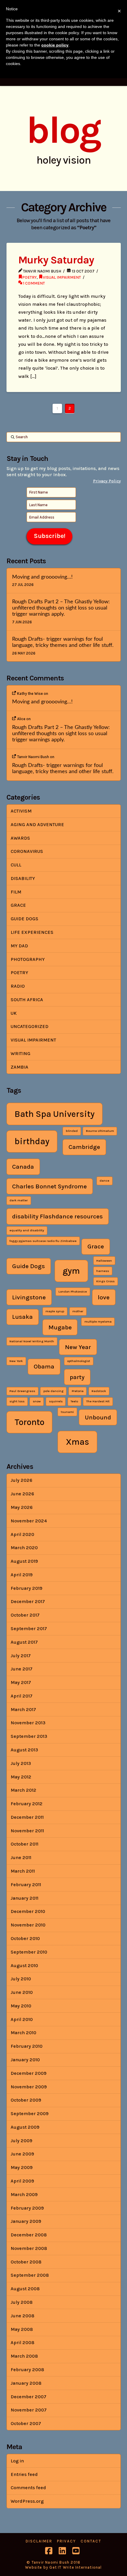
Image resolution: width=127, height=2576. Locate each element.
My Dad (19, 946)
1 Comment (34, 283)
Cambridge (84, 1147)
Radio (18, 986)
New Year (78, 1347)
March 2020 (24, 1548)
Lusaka (22, 1317)
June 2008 (22, 2316)
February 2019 (26, 1588)
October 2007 (26, 2423)
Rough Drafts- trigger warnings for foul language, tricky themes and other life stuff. (63, 642)
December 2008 (29, 2235)
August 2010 (24, 1965)
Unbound (98, 1417)
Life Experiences (32, 932)
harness (103, 1271)
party (77, 1377)
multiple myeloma (98, 1322)
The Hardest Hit (98, 1401)
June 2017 (22, 1669)
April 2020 (22, 1534)
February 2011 (26, 1885)
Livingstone (29, 1297)
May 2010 (21, 2006)
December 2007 (29, 2397)
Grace (18, 905)
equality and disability (27, 1230)
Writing (21, 1053)
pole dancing (53, 1391)
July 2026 (21, 1480)
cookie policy (55, 45)
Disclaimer (39, 2541)
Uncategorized (30, 1026)
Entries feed (24, 2474)
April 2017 (22, 1696)
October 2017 (25, 1615)
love (104, 1297)
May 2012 (21, 1777)
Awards (20, 838)
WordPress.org (27, 2501)
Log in (17, 2461)
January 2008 (26, 2383)
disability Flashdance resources (57, 1216)
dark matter (19, 1200)
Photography (28, 959)
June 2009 (22, 2154)
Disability (23, 878)
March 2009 (24, 2194)
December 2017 (28, 1601)
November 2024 (29, 1521)
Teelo (74, 1401)
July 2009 (21, 2141)
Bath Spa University (54, 1114)
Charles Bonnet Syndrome (49, 1186)
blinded (72, 1131)
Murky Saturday (56, 260)
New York (16, 1361)
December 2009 (29, 2073)
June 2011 (21, 1857)
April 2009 (22, 2181)
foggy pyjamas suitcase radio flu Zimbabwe (43, 1241)
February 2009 (27, 2208)
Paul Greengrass (22, 1391)
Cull (16, 865)
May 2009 (22, 2167)
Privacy (66, 2541)
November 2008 (29, 2248)
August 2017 (24, 1642)
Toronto (29, 1422)
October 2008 (26, 2262)
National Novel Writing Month (32, 1341)
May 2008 (22, 2329)
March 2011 (23, 1871)
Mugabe (60, 1327)
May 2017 (21, 1682)
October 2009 (26, 2100)
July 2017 (21, 1656)
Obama (44, 1366)
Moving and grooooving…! (42, 577)
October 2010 (25, 1938)
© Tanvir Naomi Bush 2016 (53, 2562)
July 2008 (22, 2302)
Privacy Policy (107, 481)
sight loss (17, 1401)
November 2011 (27, 1831)
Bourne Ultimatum (100, 1131)
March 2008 (24, 2356)
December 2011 (27, 1817)
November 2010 (28, 1925)
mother (78, 1311)
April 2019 (22, 1575)
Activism (21, 811)
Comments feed (28, 2488)
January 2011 (25, 1898)
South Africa (27, 1000)
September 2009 (30, 2114)
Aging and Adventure (37, 824)
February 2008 (27, 2370)
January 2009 (26, 2221)
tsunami (67, 1412)
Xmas (78, 1442)
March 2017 (23, 1709)
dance (104, 1181)
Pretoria (78, 1391)
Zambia (19, 1067)
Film (16, 892)
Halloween (104, 1261)
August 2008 (25, 2289)
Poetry (29, 277)
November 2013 (28, 1723)
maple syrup (55, 1311)
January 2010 (25, 2060)
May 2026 (22, 1507)
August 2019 (24, 1561)
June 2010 (22, 1992)
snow (37, 1401)
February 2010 (27, 2046)
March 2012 (23, 1790)
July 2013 (21, 1763)
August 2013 (24, 1750)
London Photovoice (73, 1292)
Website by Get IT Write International (63, 2567)
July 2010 (21, 1979)
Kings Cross (105, 1281)
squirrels (56, 1401)
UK (14, 1013)
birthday (32, 1141)
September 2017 (29, 1629)
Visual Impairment (62, 277)
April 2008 (22, 2342)
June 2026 (22, 1494)
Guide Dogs (25, 919)
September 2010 (29, 1952)
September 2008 (30, 2275)
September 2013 (29, 1736)
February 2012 (27, 1804)
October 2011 (25, 1844)
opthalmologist (79, 1361)
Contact (91, 2541)
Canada (23, 1167)
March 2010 (23, 2033)
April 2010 (22, 2019)
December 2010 (28, 1911)
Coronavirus (27, 851)
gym (71, 1271)
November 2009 (29, 2087)
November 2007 (29, 2410)
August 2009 (25, 2127)
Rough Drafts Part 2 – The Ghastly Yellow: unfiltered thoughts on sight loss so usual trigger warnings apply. (61, 608)
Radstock (99, 1391)
